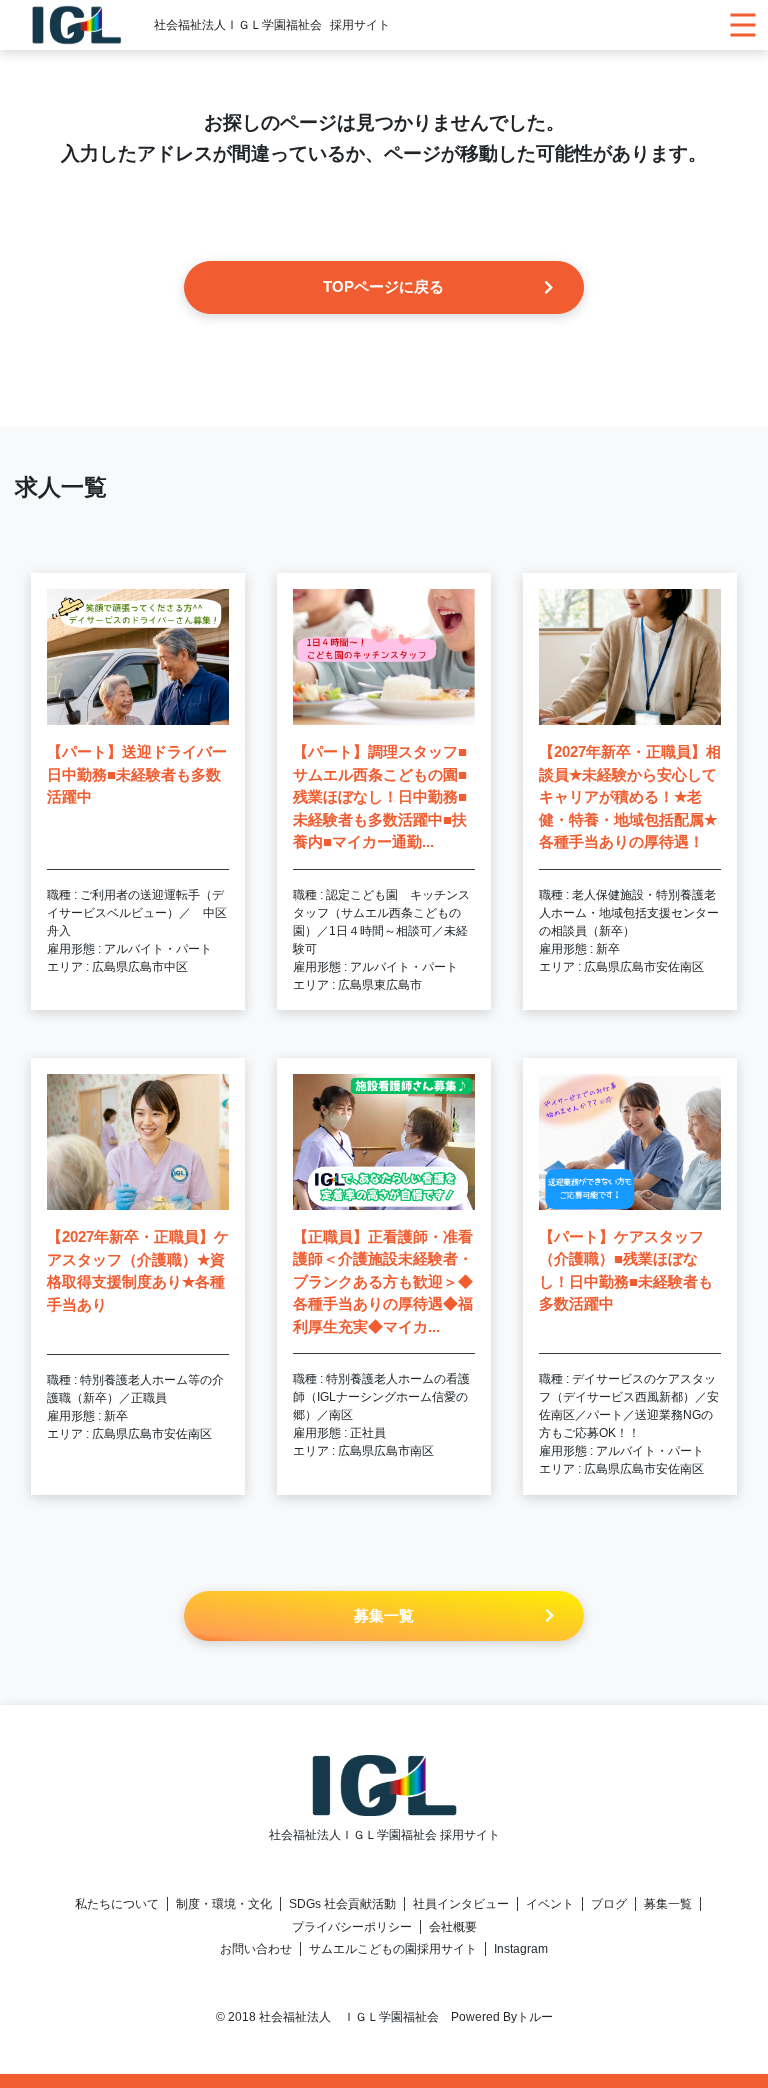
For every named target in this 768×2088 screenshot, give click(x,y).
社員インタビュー (461, 1904)
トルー (535, 2017)
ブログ (609, 1904)
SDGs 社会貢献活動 (342, 1904)
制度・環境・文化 (224, 1904)
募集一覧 (668, 1904)
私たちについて (117, 1904)
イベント (550, 1904)
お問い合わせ (256, 1949)
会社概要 (453, 1927)
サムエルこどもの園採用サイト (393, 1949)
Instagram (521, 1949)
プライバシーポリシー (352, 1927)
